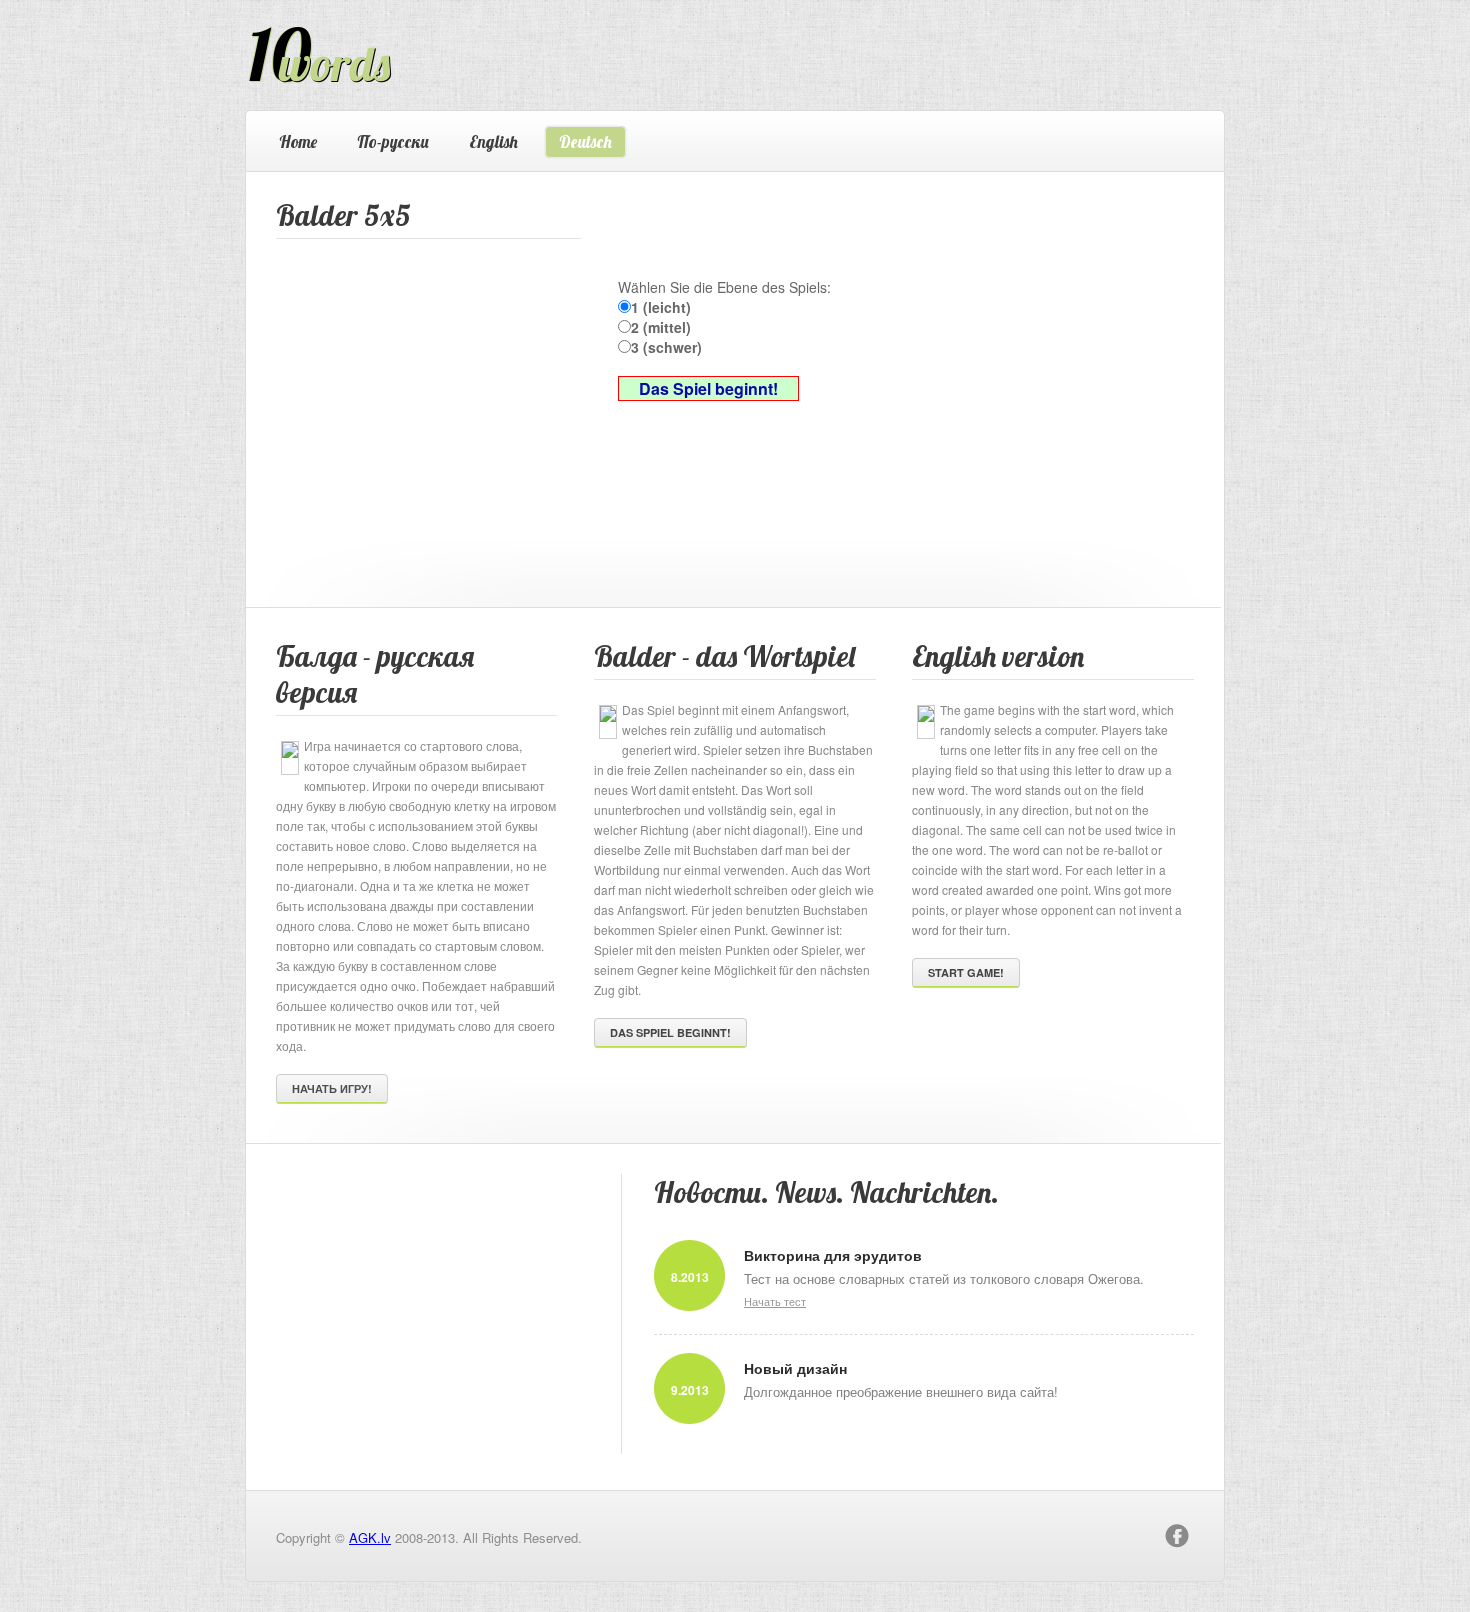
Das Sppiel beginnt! (670, 1032)
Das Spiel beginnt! (708, 388)
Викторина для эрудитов (833, 1255)
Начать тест (775, 1301)
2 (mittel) (661, 327)
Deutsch (585, 141)
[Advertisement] (426, 374)
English (493, 141)
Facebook (1177, 1536)
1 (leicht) (661, 307)
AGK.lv (370, 1537)
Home (298, 141)
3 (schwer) (666, 347)
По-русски (393, 141)
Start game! (966, 972)
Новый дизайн (795, 1368)
